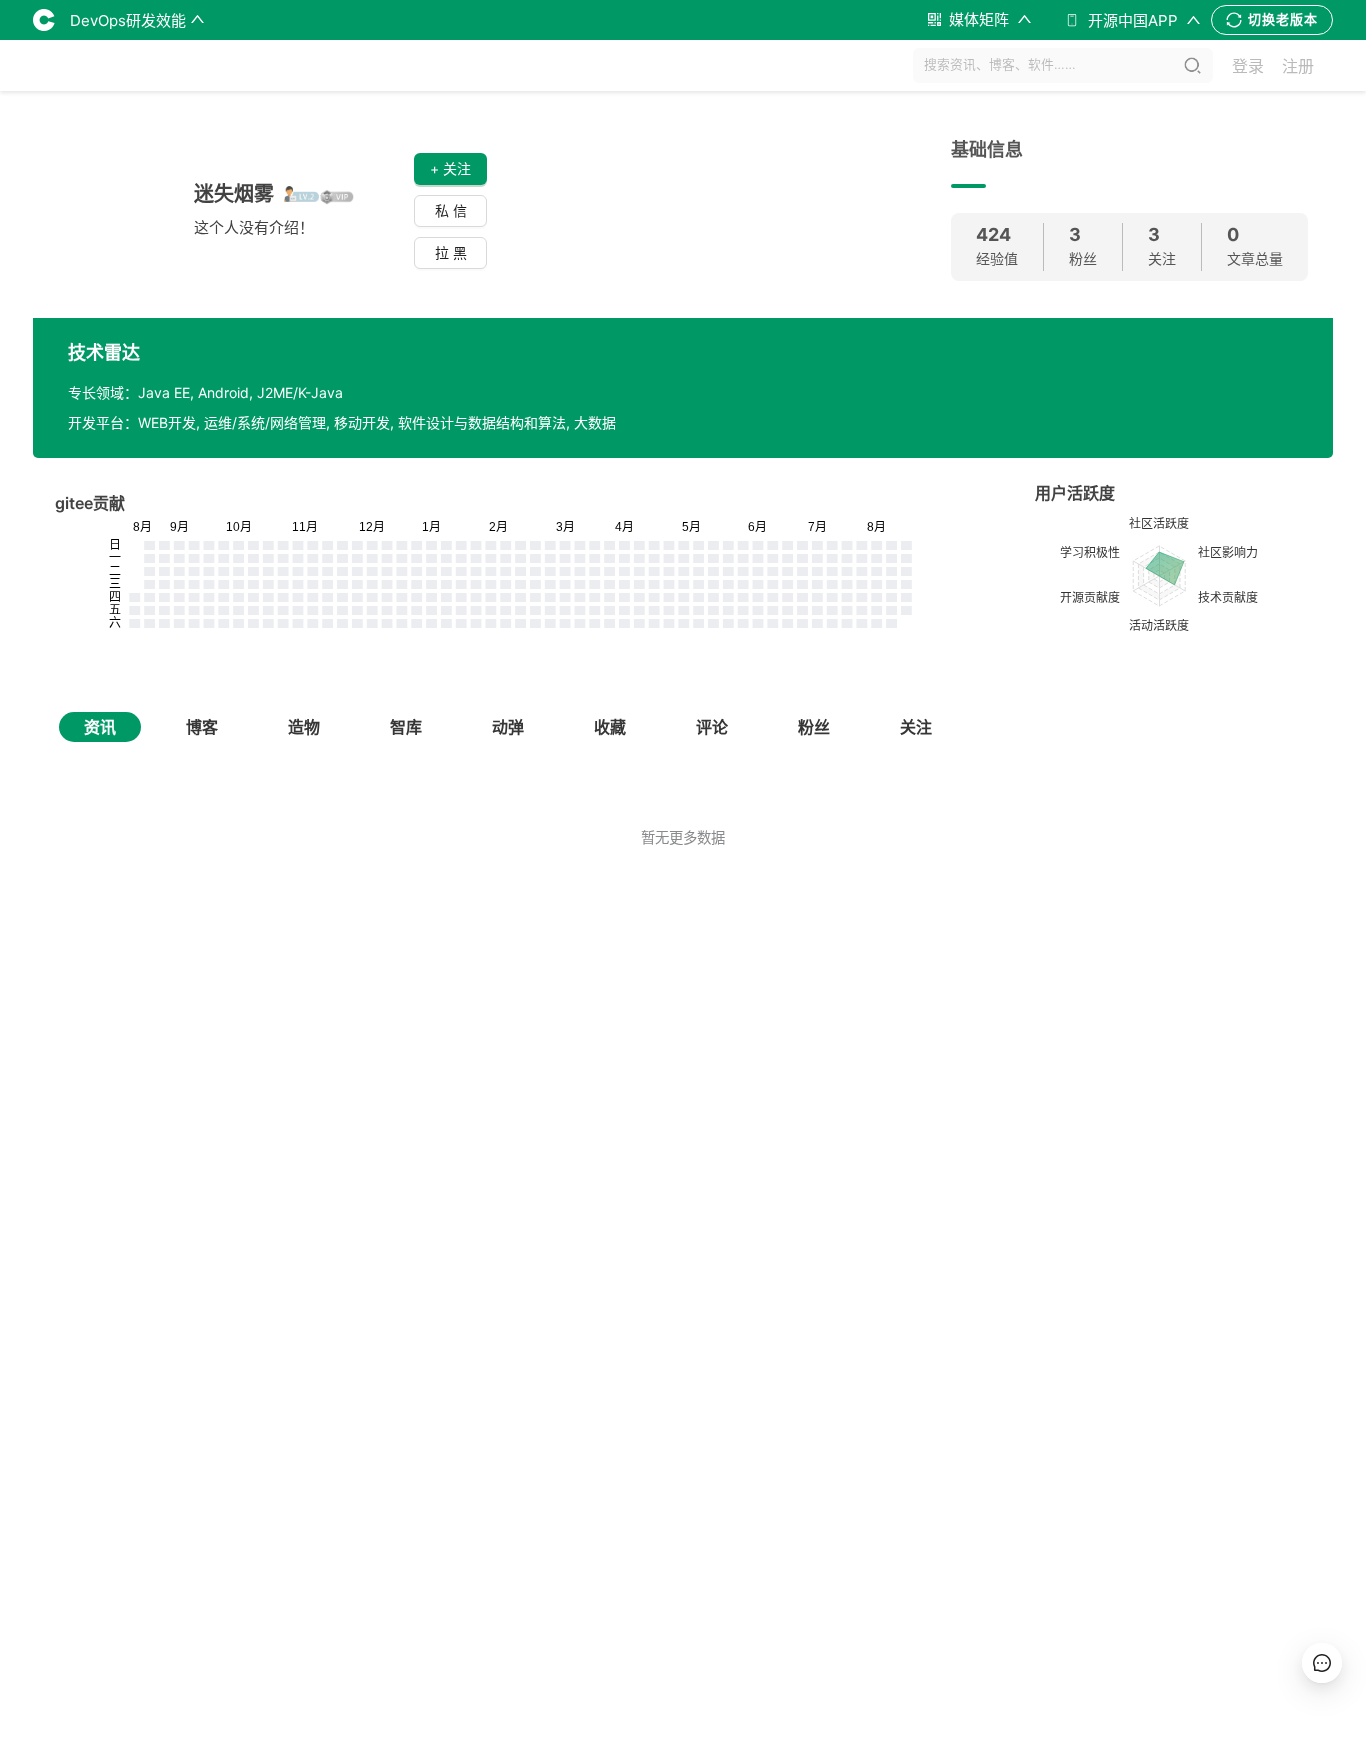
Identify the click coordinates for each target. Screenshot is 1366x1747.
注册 (1298, 66)
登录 (1248, 66)
